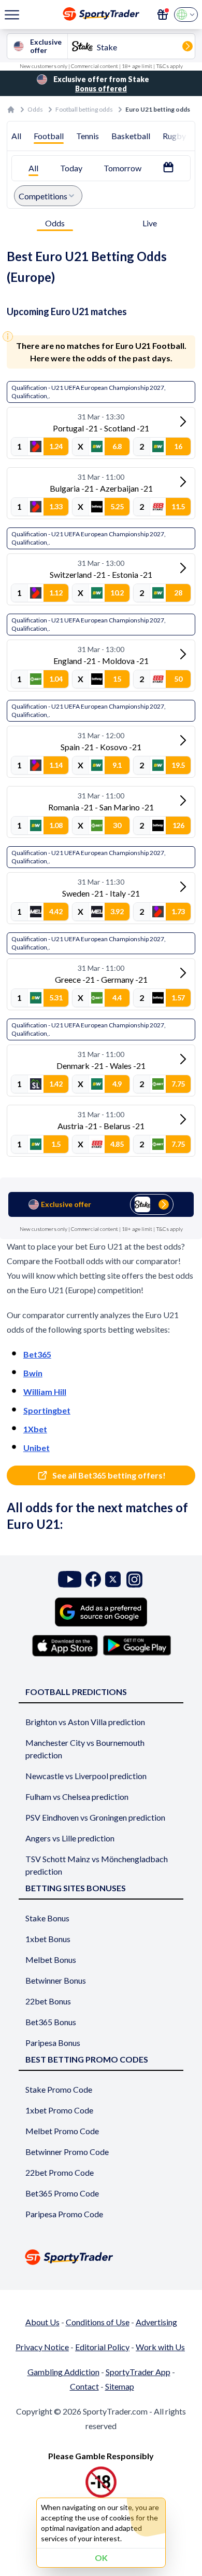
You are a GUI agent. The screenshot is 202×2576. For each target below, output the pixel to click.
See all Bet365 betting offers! (109, 1475)
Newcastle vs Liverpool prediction (86, 1776)
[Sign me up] (163, 15)
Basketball (131, 136)
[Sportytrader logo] (101, 2257)
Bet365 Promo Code (62, 2193)
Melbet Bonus (51, 1960)
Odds (35, 109)
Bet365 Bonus (51, 2022)
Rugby (174, 136)
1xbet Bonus (48, 1939)
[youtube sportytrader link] (70, 1580)
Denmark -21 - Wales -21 (101, 1066)
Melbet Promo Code (62, 2131)
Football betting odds (84, 109)
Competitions (43, 196)
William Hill (45, 1392)
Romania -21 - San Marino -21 (101, 807)
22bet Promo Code (60, 2172)
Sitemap (120, 2386)
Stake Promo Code (59, 2089)
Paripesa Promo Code (64, 2214)
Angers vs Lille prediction (70, 1838)
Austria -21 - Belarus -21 (101, 1126)
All (16, 136)
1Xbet (35, 1429)
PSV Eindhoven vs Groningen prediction (95, 1817)
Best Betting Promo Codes (87, 2059)
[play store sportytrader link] (137, 1646)
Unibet (37, 1448)
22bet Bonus (48, 2001)
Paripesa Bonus (53, 2043)
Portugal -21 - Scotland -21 (101, 428)
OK (101, 2558)
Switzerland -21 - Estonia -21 (101, 574)
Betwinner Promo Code (67, 2152)
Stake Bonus (47, 1918)
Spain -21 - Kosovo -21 (101, 747)
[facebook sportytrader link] (93, 1580)
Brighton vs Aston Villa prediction (85, 1722)
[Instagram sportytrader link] (134, 1580)
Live (150, 223)
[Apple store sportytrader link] (65, 1646)
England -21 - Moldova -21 (101, 661)
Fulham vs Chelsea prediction (77, 1797)
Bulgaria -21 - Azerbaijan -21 (101, 488)
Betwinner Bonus (56, 1980)
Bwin (33, 1373)
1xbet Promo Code (59, 2110)
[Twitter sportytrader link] (113, 1580)
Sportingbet (47, 1410)
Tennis (88, 136)
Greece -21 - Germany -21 (101, 979)
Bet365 (37, 1354)
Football (49, 136)
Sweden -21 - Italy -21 (101, 893)
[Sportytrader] (11, 110)
